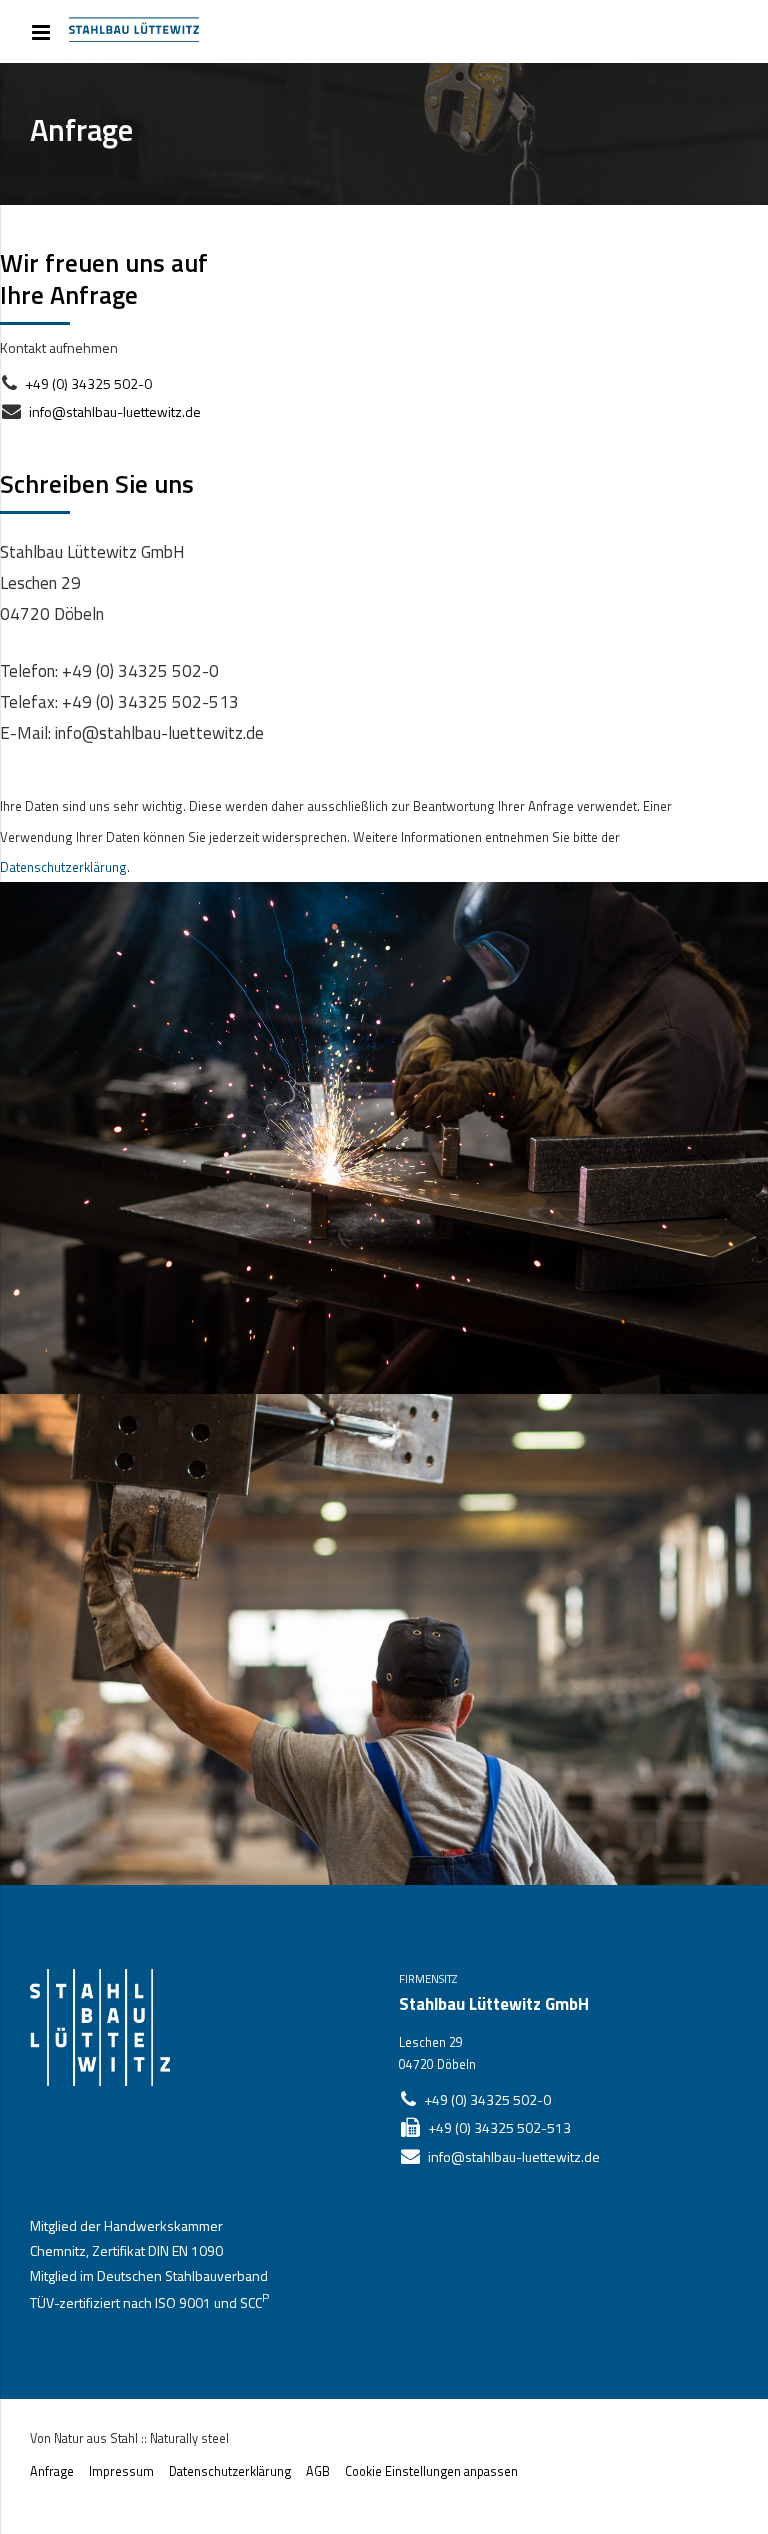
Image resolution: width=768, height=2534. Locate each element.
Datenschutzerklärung (63, 867)
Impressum (121, 2471)
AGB (318, 2471)
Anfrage (52, 2471)
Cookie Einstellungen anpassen (431, 2471)
